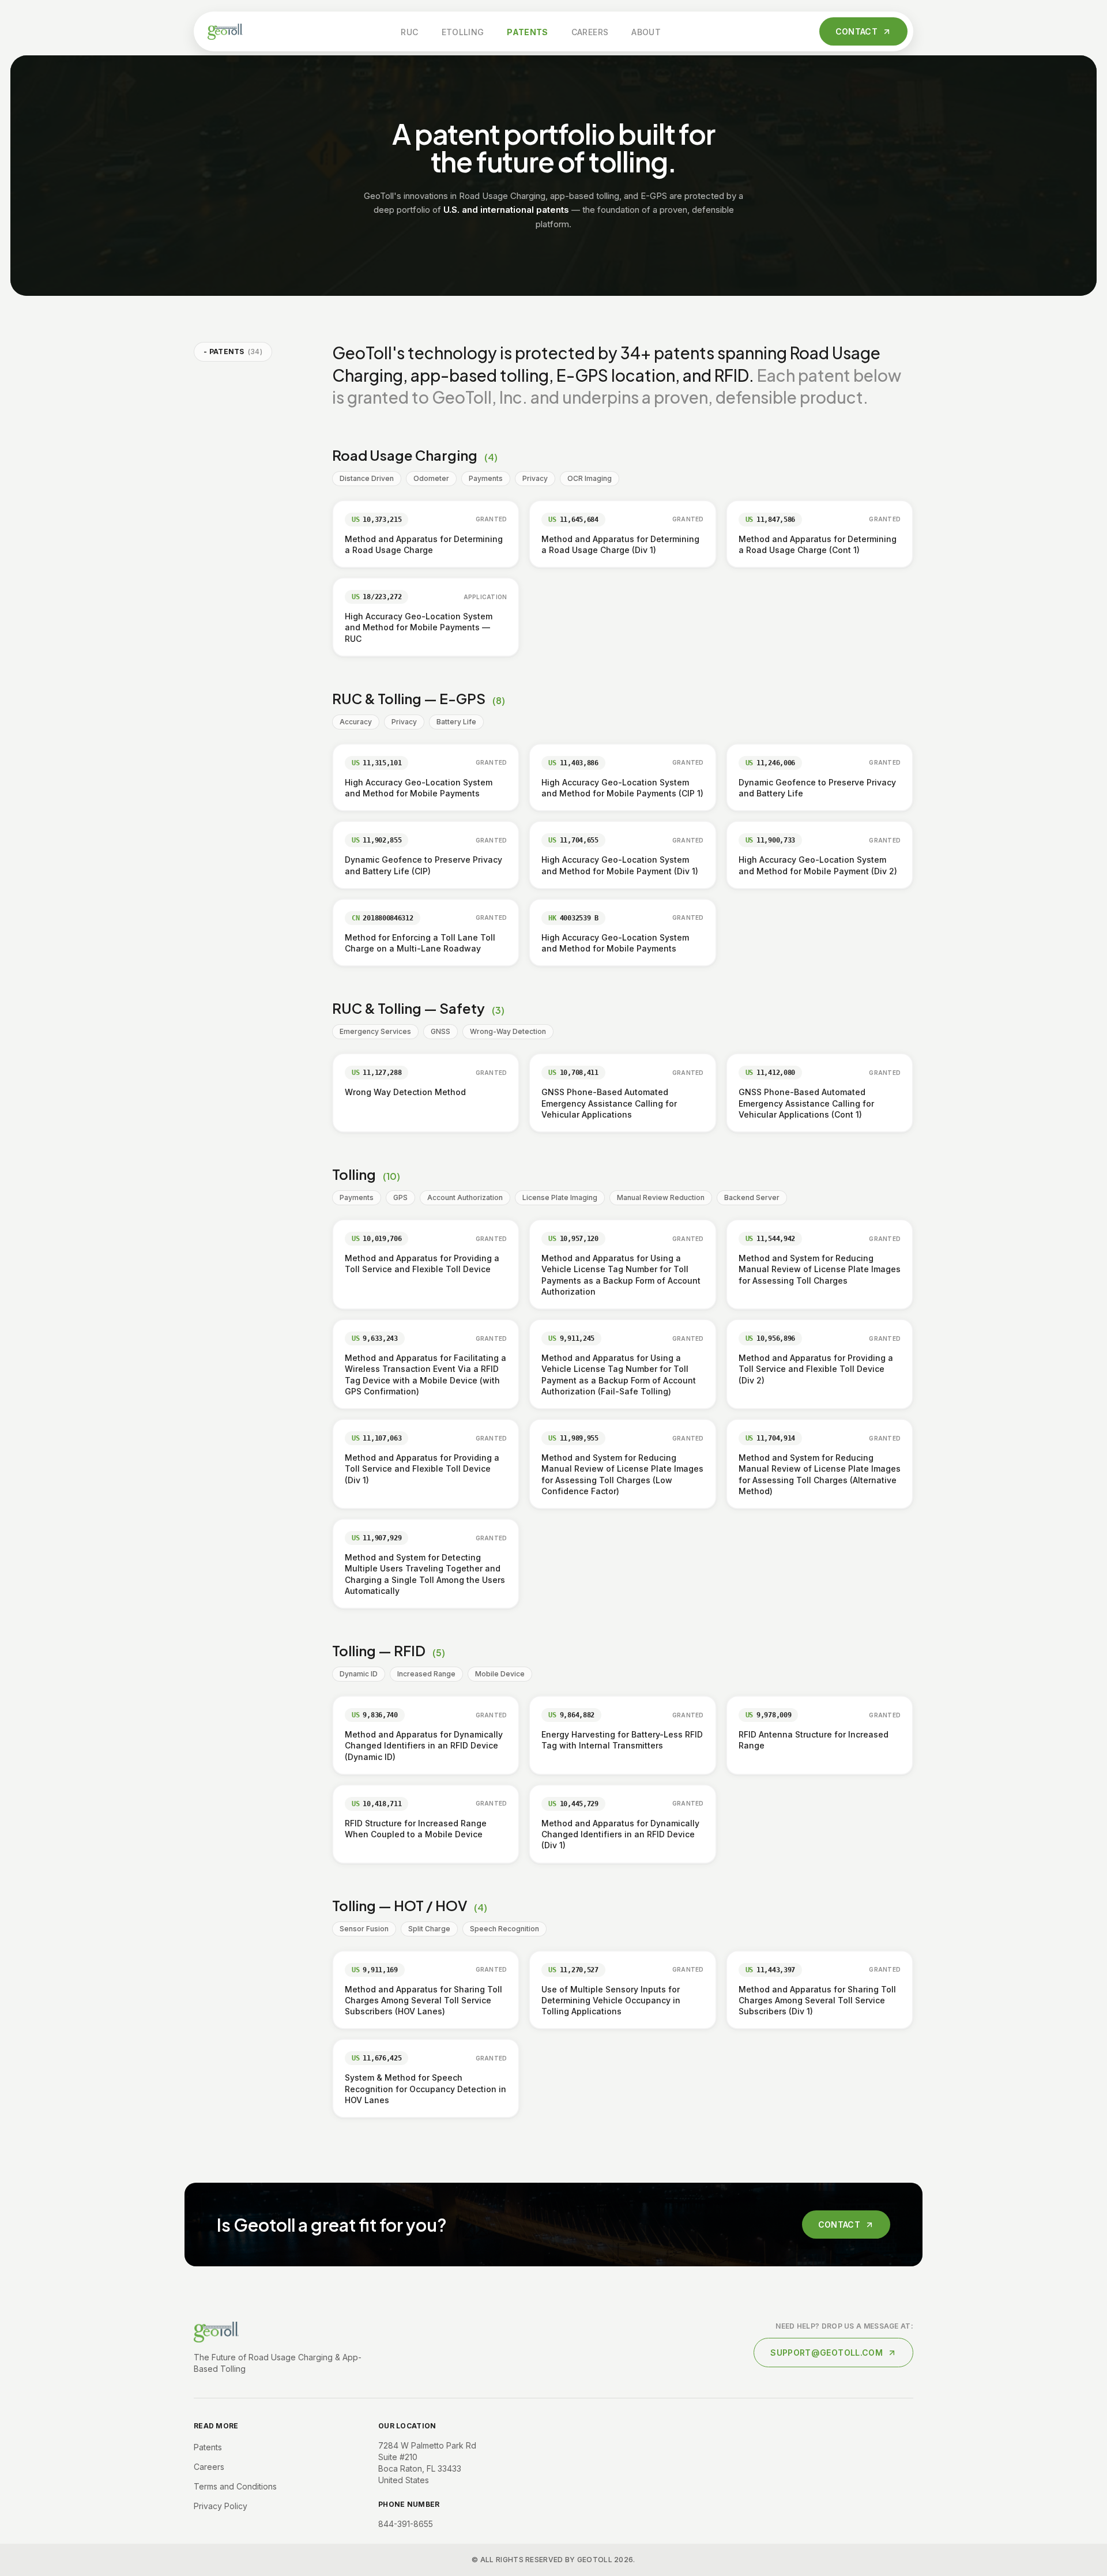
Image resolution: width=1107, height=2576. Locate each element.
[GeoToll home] (225, 32)
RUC (409, 32)
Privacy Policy (221, 2506)
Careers (590, 32)
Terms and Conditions (235, 2486)
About (646, 32)
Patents (527, 32)
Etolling (463, 32)
